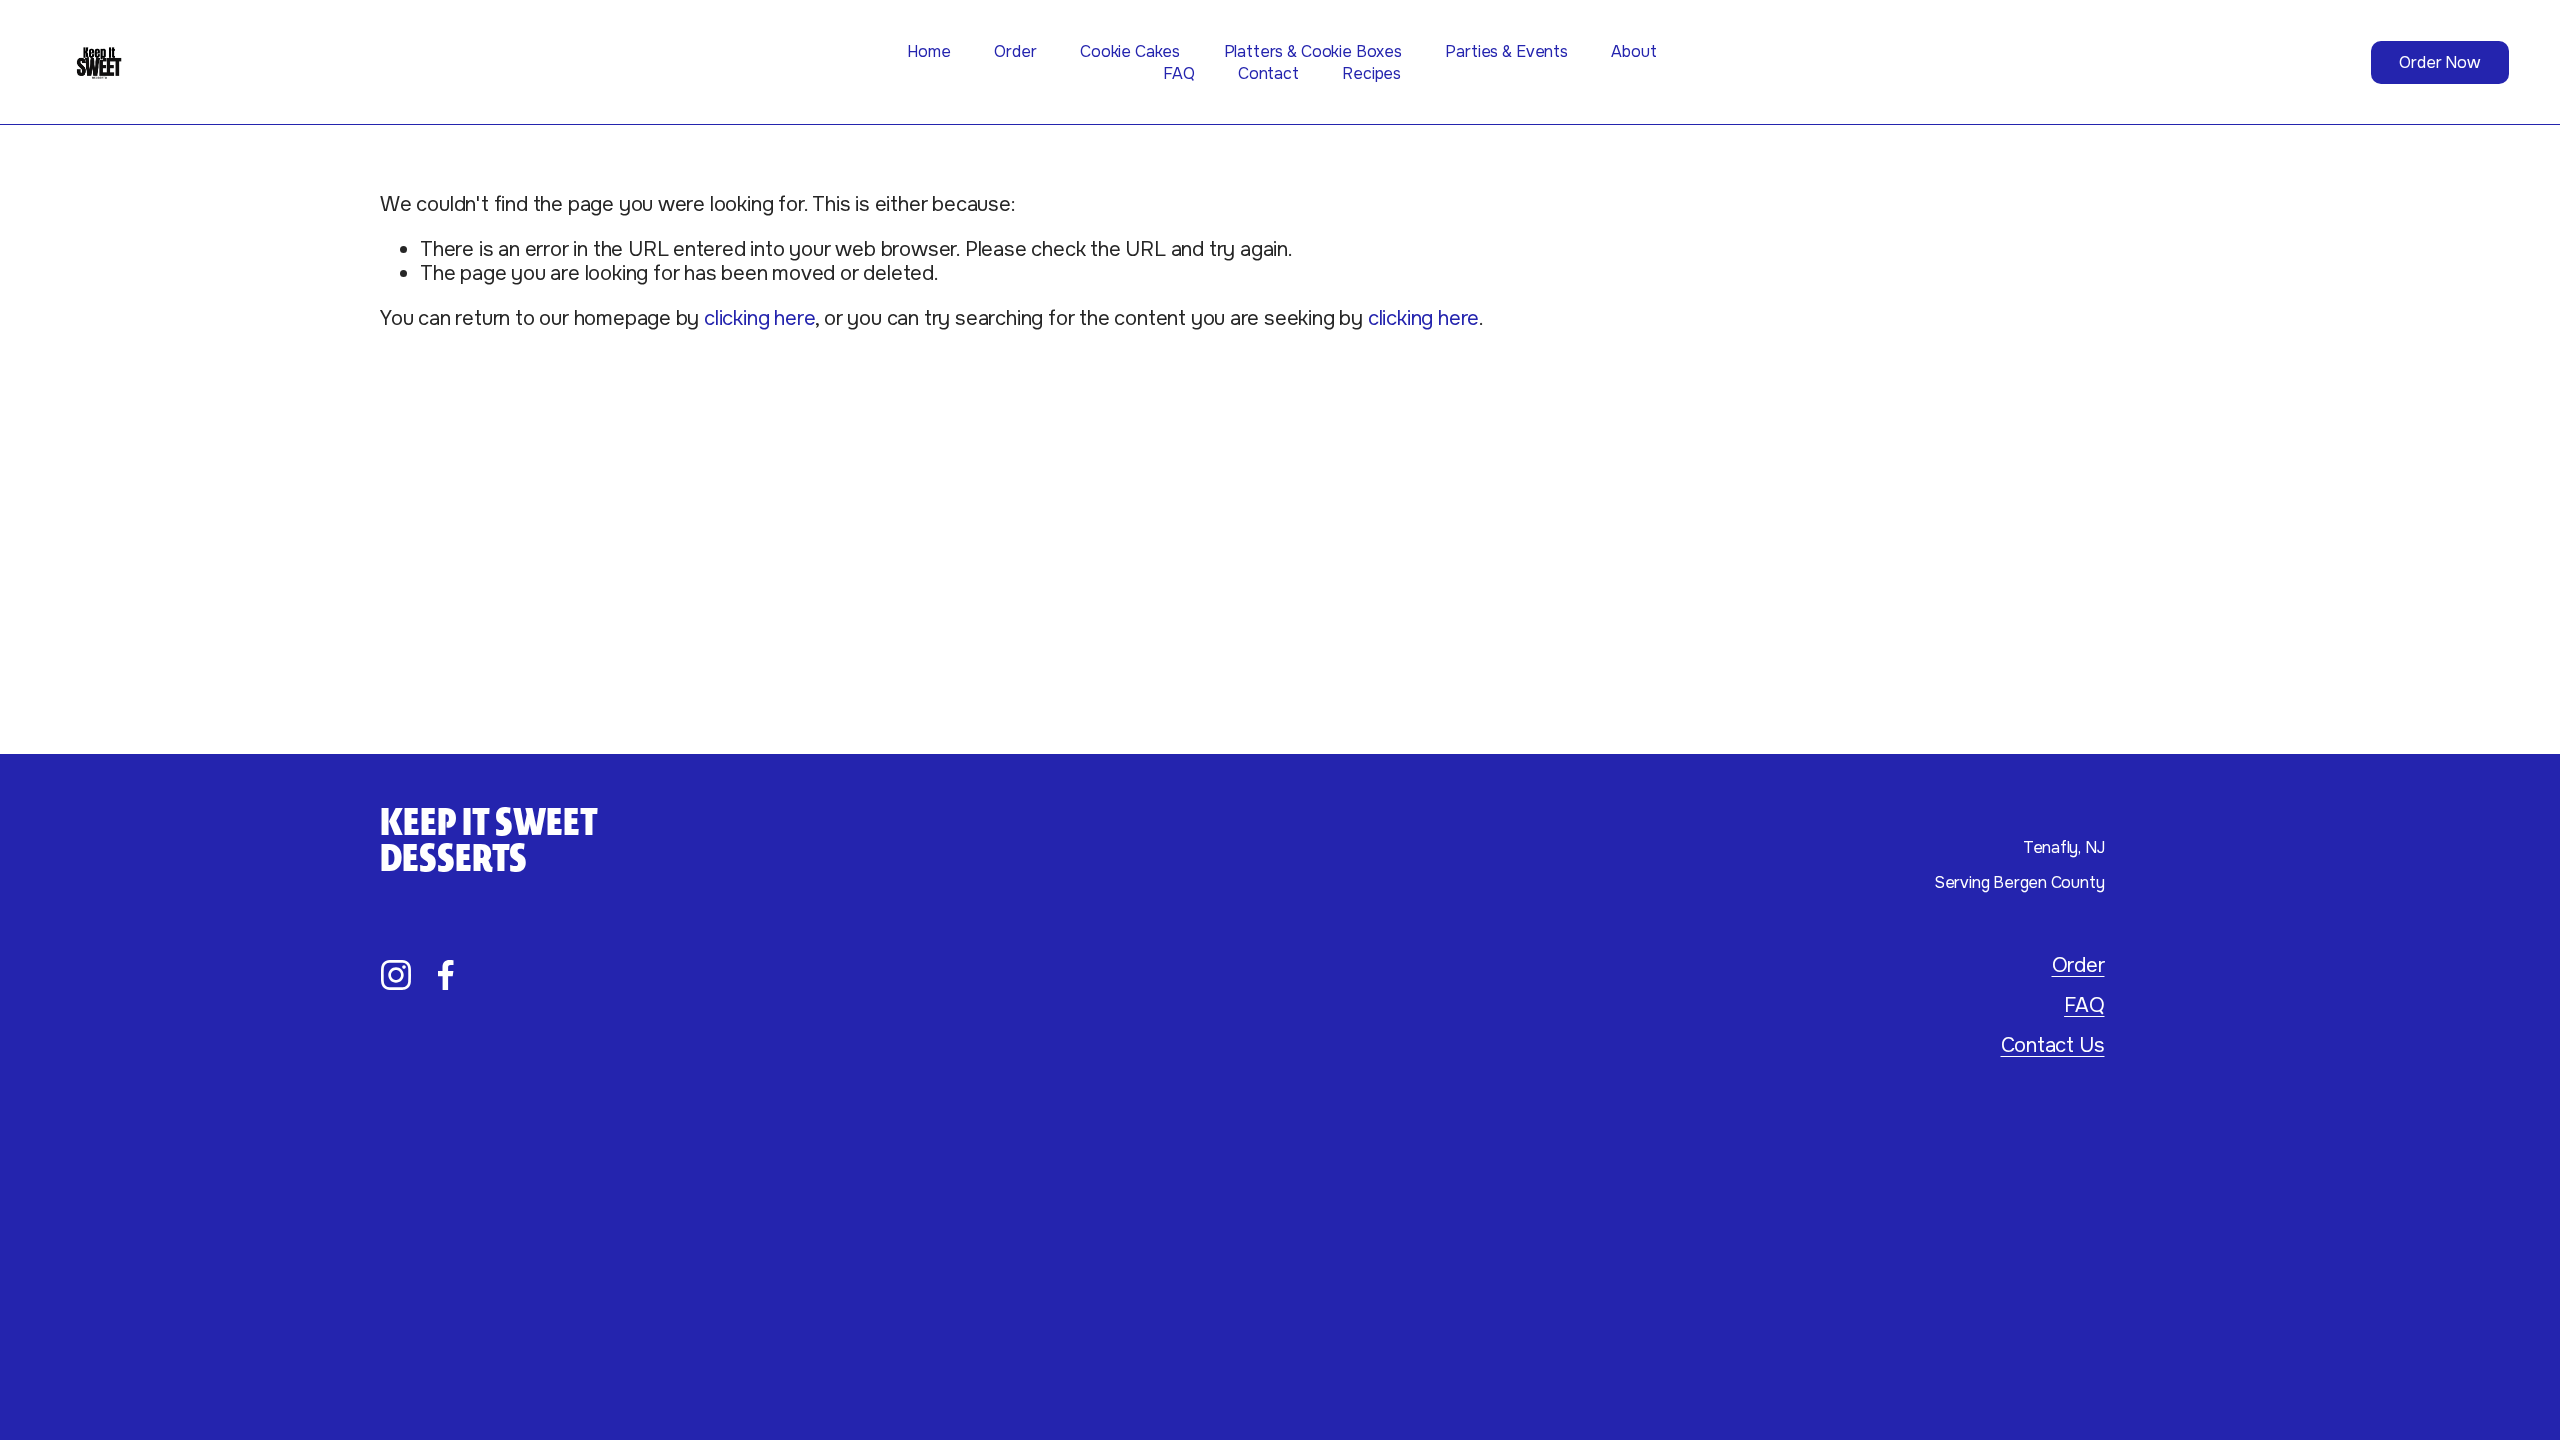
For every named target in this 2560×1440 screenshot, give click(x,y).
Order (1015, 51)
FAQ (1179, 73)
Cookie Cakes (1130, 51)
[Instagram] (396, 975)
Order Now (2439, 62)
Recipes (1371, 73)
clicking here (759, 318)
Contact (1268, 73)
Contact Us (2053, 1045)
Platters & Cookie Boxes (1313, 51)
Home (928, 51)
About (1633, 51)
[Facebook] (446, 975)
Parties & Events (1506, 51)
